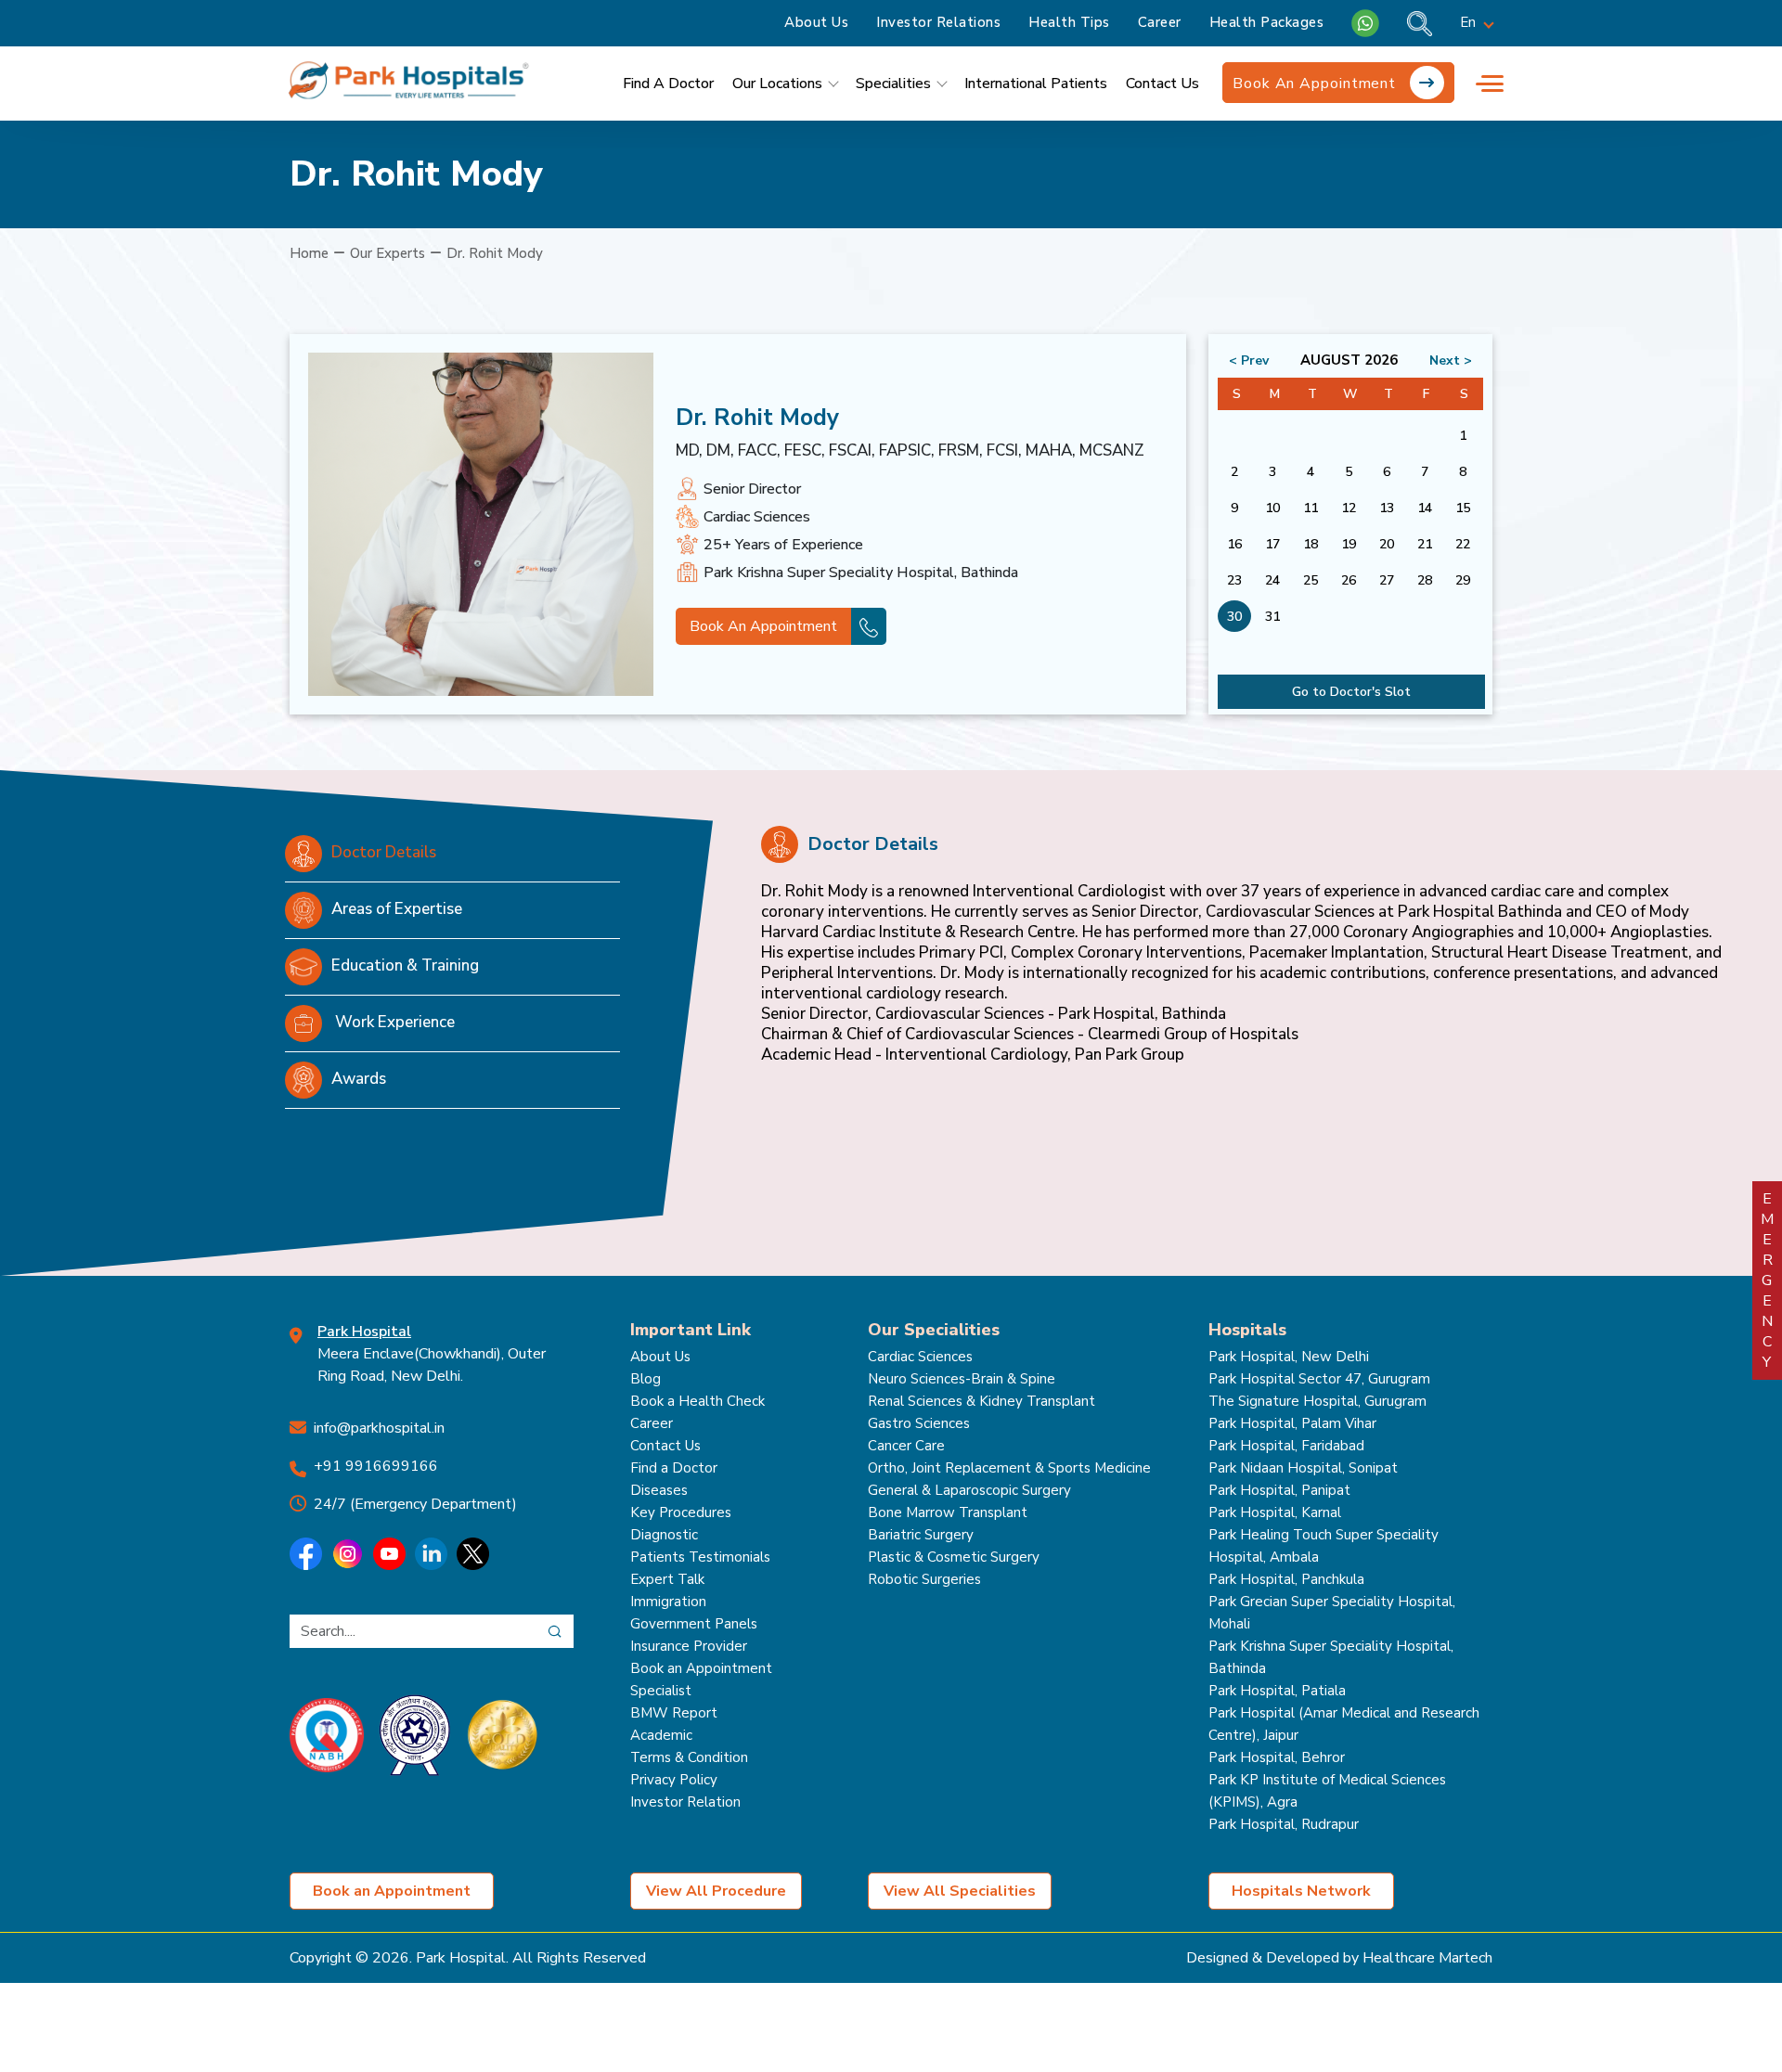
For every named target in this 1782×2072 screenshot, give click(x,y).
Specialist (661, 1691)
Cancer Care (906, 1446)
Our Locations (777, 84)
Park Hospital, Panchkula (1286, 1579)
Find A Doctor (668, 84)
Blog (646, 1379)
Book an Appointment (701, 1668)
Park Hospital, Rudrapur (1284, 1824)
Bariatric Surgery (921, 1535)
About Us (816, 22)
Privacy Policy (674, 1780)
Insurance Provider (689, 1646)
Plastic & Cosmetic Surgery (954, 1557)
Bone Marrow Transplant (948, 1512)
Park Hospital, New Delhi (1289, 1357)
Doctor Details (384, 852)
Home (309, 253)
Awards (359, 1079)
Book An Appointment (1317, 84)
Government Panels (694, 1624)
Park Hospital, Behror (1277, 1757)
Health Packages (1267, 22)
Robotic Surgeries (924, 1579)
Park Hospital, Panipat (1279, 1490)
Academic (661, 1735)
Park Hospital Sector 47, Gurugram (1319, 1379)
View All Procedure (716, 1891)
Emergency (1767, 1281)
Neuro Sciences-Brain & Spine (962, 1379)
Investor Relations (938, 22)
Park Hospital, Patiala (1277, 1691)
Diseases (659, 1490)
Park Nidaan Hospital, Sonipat (1303, 1468)
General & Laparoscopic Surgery (969, 1490)
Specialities (893, 84)
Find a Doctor (674, 1468)
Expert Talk (667, 1579)
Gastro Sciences (919, 1423)
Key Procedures (681, 1512)
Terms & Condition (689, 1757)
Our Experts (387, 253)
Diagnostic (664, 1535)
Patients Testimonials (700, 1557)
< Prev (1249, 360)
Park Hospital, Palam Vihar (1292, 1423)
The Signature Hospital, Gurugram (1317, 1401)
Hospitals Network (1301, 1891)
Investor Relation (685, 1802)
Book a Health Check (697, 1401)
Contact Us (1162, 84)
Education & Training (405, 965)
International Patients (1036, 84)
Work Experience (393, 1022)
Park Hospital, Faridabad (1286, 1446)
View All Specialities (960, 1891)
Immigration (668, 1602)
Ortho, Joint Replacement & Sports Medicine (1009, 1468)
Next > (1451, 360)
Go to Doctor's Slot (1351, 692)
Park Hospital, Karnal (1275, 1512)
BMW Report (674, 1713)
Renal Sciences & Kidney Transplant (981, 1401)
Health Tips (1069, 22)
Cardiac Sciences (920, 1357)
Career (1160, 22)
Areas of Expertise (397, 909)
